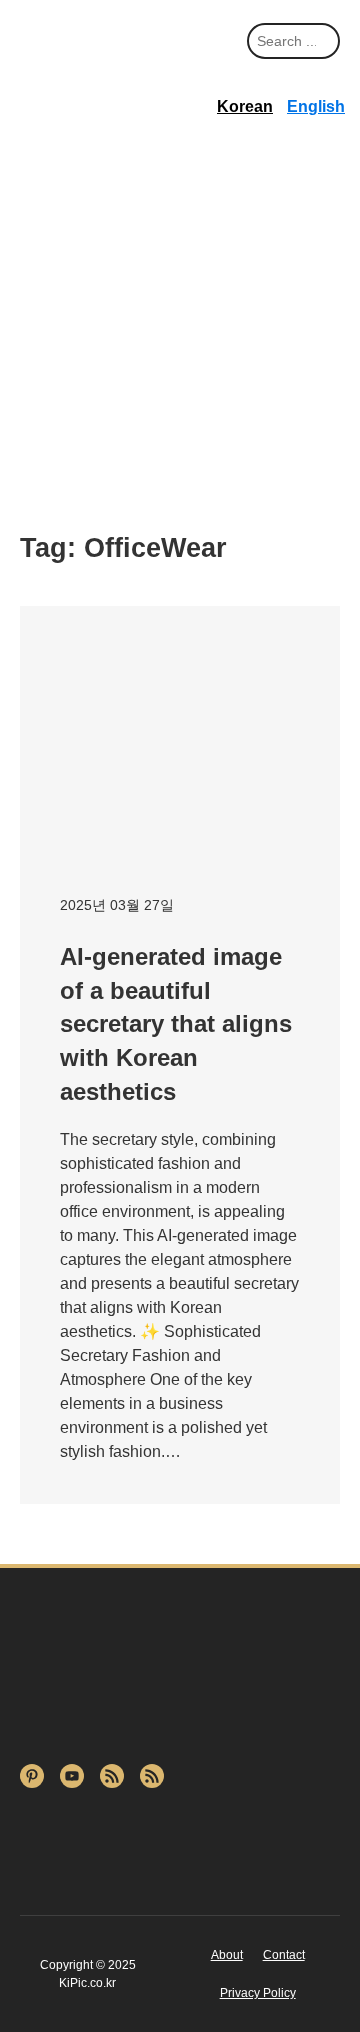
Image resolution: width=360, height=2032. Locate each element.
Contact (284, 1955)
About (227, 1955)
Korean (245, 106)
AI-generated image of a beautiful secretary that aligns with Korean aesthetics (176, 1023)
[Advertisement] (180, 331)
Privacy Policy (258, 1993)
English (316, 106)
